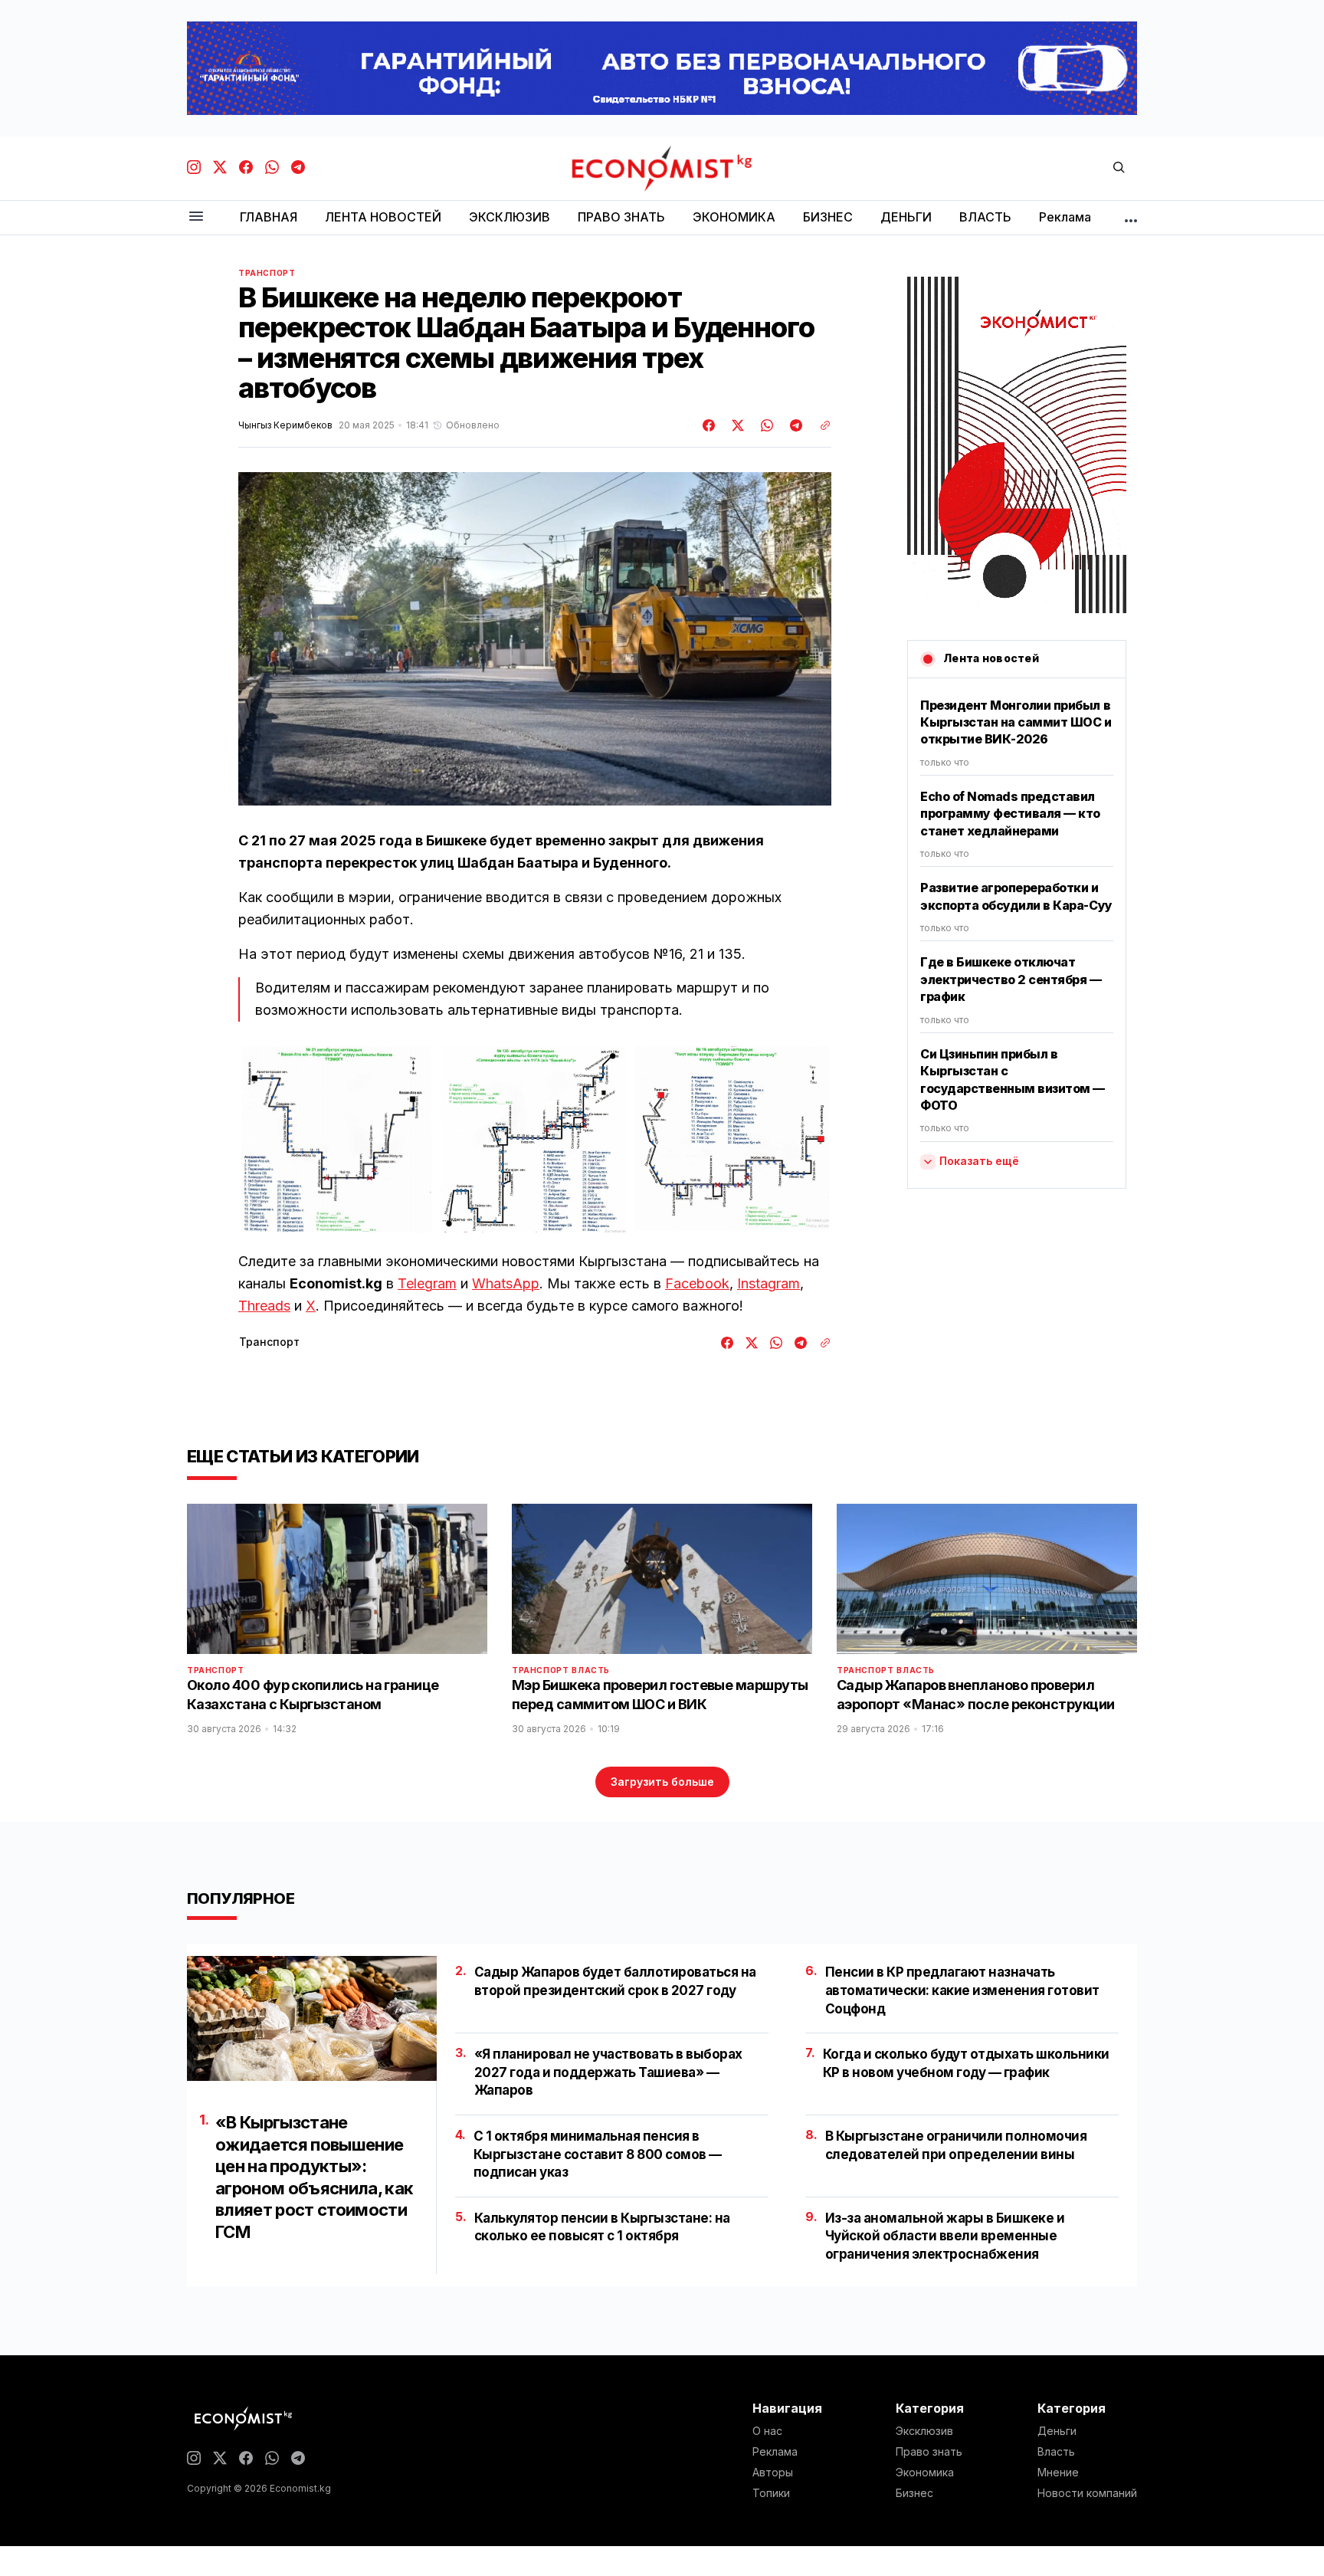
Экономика (925, 2473)
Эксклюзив (924, 2431)
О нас (767, 2431)
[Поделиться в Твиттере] (736, 425)
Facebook (697, 1283)
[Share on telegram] (794, 425)
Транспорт (267, 273)
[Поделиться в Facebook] (710, 425)
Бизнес (914, 2493)
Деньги (1057, 2431)
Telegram (427, 1283)
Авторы (773, 2473)
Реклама (775, 2452)
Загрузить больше (662, 1782)
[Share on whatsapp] (765, 425)
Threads (264, 1306)
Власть (591, 1670)
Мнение (1058, 2473)
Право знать (929, 2452)
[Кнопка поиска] (1119, 168)
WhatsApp (506, 1283)
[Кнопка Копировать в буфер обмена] (820, 425)
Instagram (769, 1283)
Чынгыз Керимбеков (285, 425)
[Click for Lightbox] (336, 1139)
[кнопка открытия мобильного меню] (196, 217)
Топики (771, 2493)
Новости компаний (1087, 2493)
